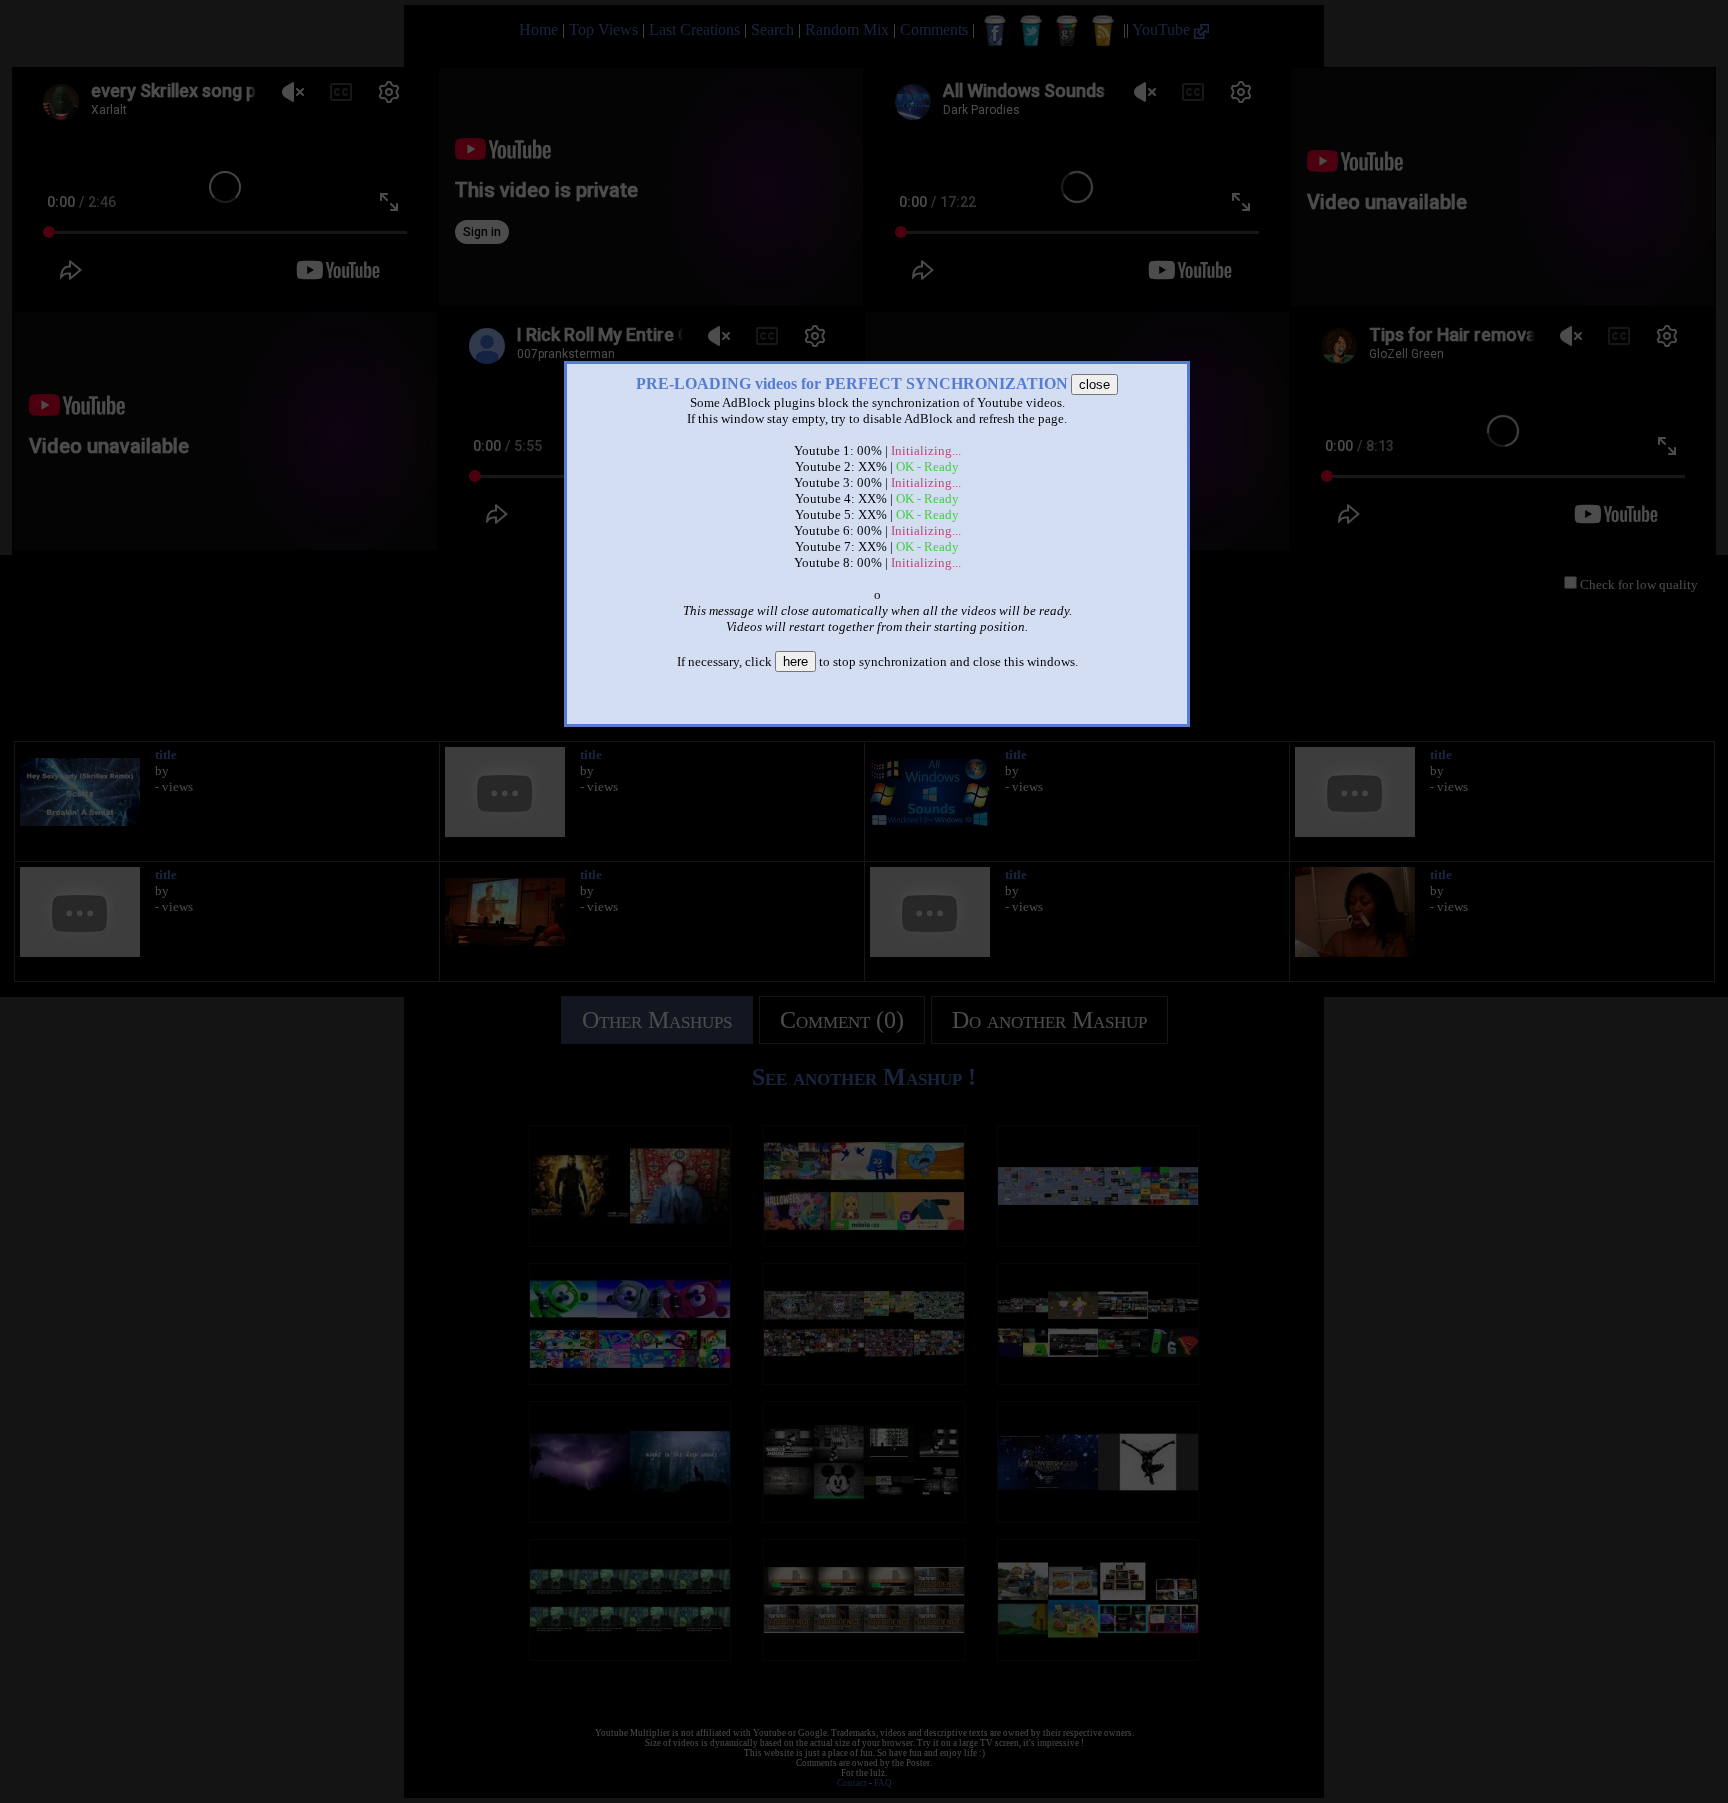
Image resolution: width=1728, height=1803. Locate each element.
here (795, 661)
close (1094, 384)
